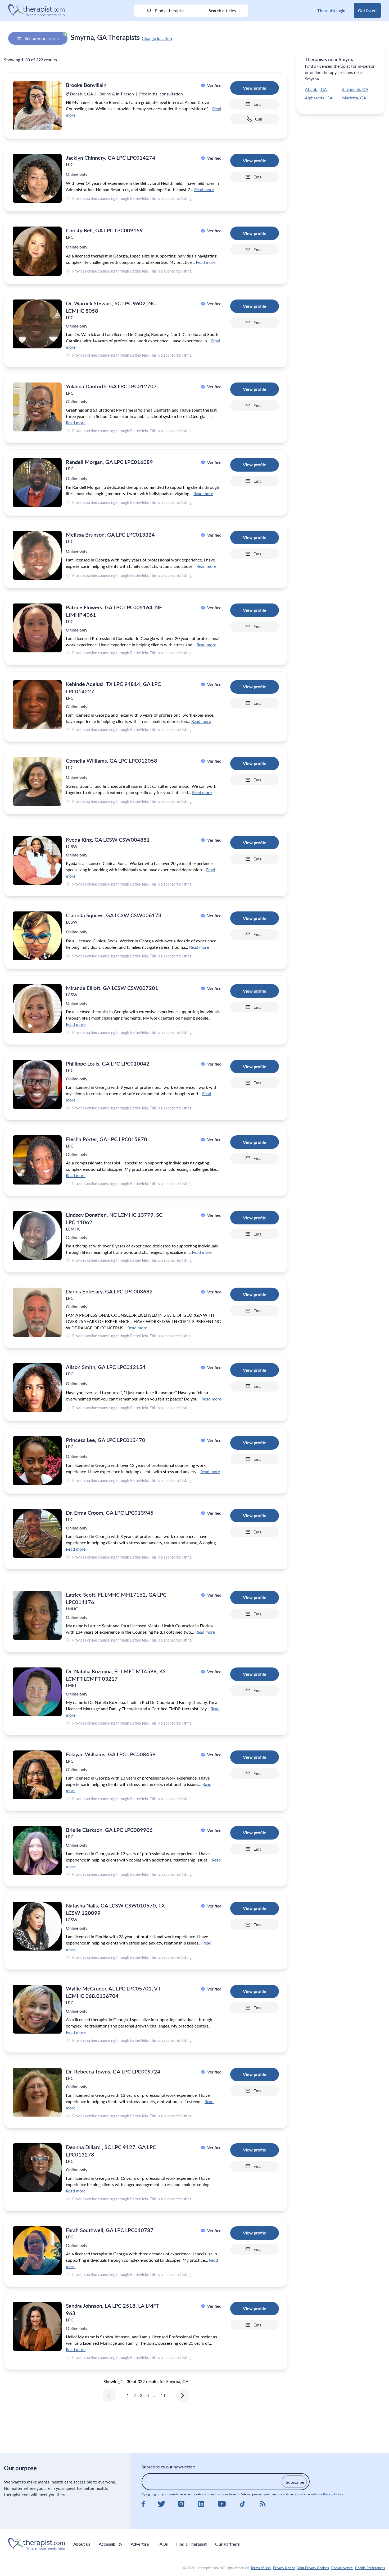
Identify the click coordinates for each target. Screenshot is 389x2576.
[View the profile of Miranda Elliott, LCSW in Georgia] (37, 1009)
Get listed (367, 10)
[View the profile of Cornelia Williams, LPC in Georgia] (37, 781)
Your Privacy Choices (313, 2568)
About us (82, 2544)
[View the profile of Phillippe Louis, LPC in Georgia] (37, 1084)
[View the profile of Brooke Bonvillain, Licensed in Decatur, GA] (37, 106)
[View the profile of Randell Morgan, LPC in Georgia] (37, 483)
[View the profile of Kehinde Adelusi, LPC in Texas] (37, 705)
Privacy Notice (333, 2494)
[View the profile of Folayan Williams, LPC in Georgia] (37, 1775)
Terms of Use (261, 2568)
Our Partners (227, 2544)
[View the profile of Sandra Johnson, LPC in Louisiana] (37, 2326)
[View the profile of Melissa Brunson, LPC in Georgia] (37, 555)
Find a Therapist (191, 2544)
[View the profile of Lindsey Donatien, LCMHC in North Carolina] (37, 1235)
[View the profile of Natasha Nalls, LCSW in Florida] (37, 1926)
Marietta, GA (354, 98)
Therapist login (331, 10)
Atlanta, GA (316, 89)
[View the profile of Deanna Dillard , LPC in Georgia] (37, 2168)
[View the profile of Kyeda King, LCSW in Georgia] (37, 860)
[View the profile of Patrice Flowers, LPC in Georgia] (37, 628)
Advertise (140, 2544)
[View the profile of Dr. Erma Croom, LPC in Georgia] (37, 1533)
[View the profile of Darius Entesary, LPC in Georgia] (37, 1312)
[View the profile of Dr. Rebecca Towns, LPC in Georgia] (37, 2092)
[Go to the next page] (183, 2395)
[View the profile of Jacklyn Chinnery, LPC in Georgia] (37, 178)
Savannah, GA (355, 89)
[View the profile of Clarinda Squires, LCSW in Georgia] (37, 936)
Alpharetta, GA (319, 98)
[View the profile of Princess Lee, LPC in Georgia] (37, 1461)
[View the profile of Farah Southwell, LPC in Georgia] (37, 2251)
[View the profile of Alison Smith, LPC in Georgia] (37, 1388)
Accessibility (110, 2544)
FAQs (163, 2544)
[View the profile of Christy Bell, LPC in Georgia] (37, 251)
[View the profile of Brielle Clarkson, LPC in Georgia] (37, 1851)
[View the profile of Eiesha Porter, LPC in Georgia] (37, 1160)
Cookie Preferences (370, 2568)
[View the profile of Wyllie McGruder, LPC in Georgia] (37, 2009)
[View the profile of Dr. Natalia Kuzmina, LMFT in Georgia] (37, 1692)
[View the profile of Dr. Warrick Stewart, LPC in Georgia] (37, 324)
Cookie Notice (342, 2568)
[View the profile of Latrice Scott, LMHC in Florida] (37, 1615)
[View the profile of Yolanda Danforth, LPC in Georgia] (37, 407)
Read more (204, 189)
